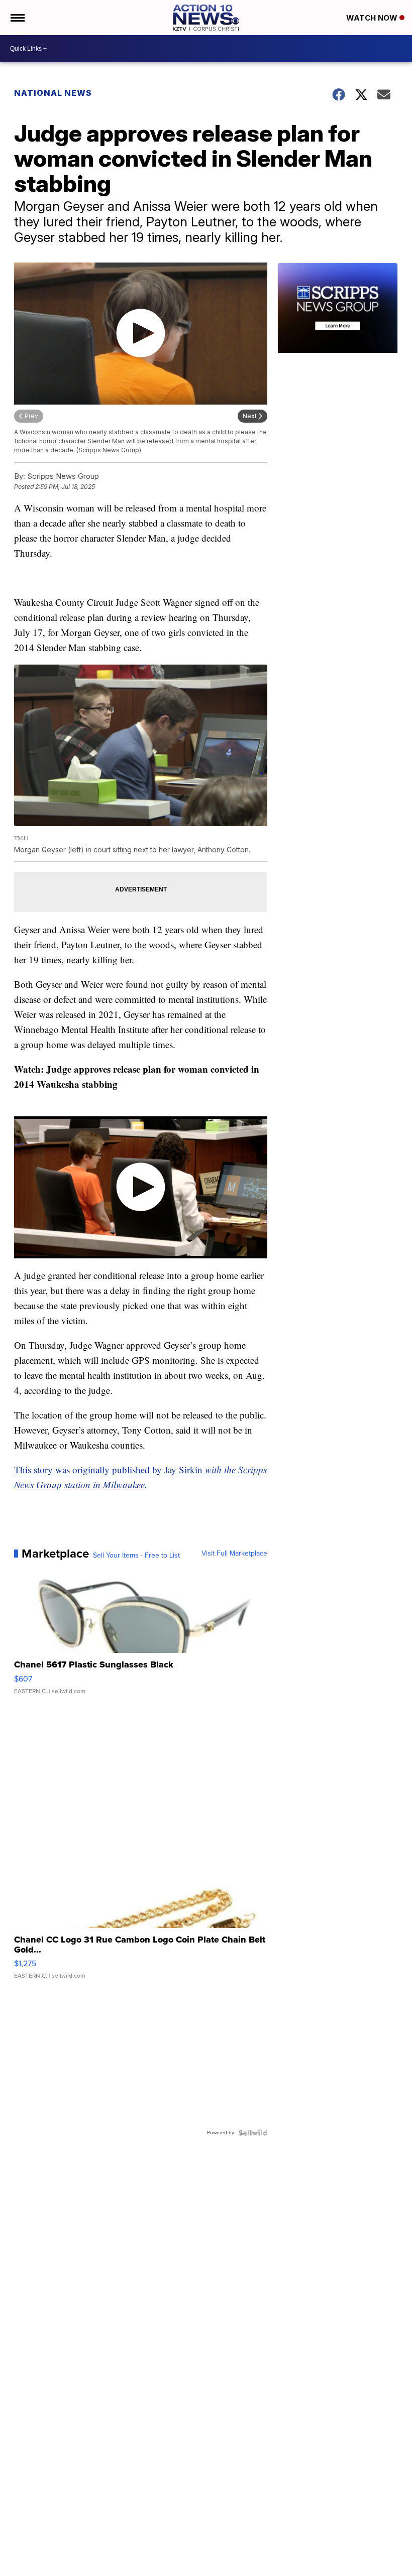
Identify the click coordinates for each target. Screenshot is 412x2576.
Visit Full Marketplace (234, 1554)
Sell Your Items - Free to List (136, 1556)
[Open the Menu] (17, 18)
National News (53, 93)
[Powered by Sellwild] (253, 2133)
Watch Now (373, 18)
